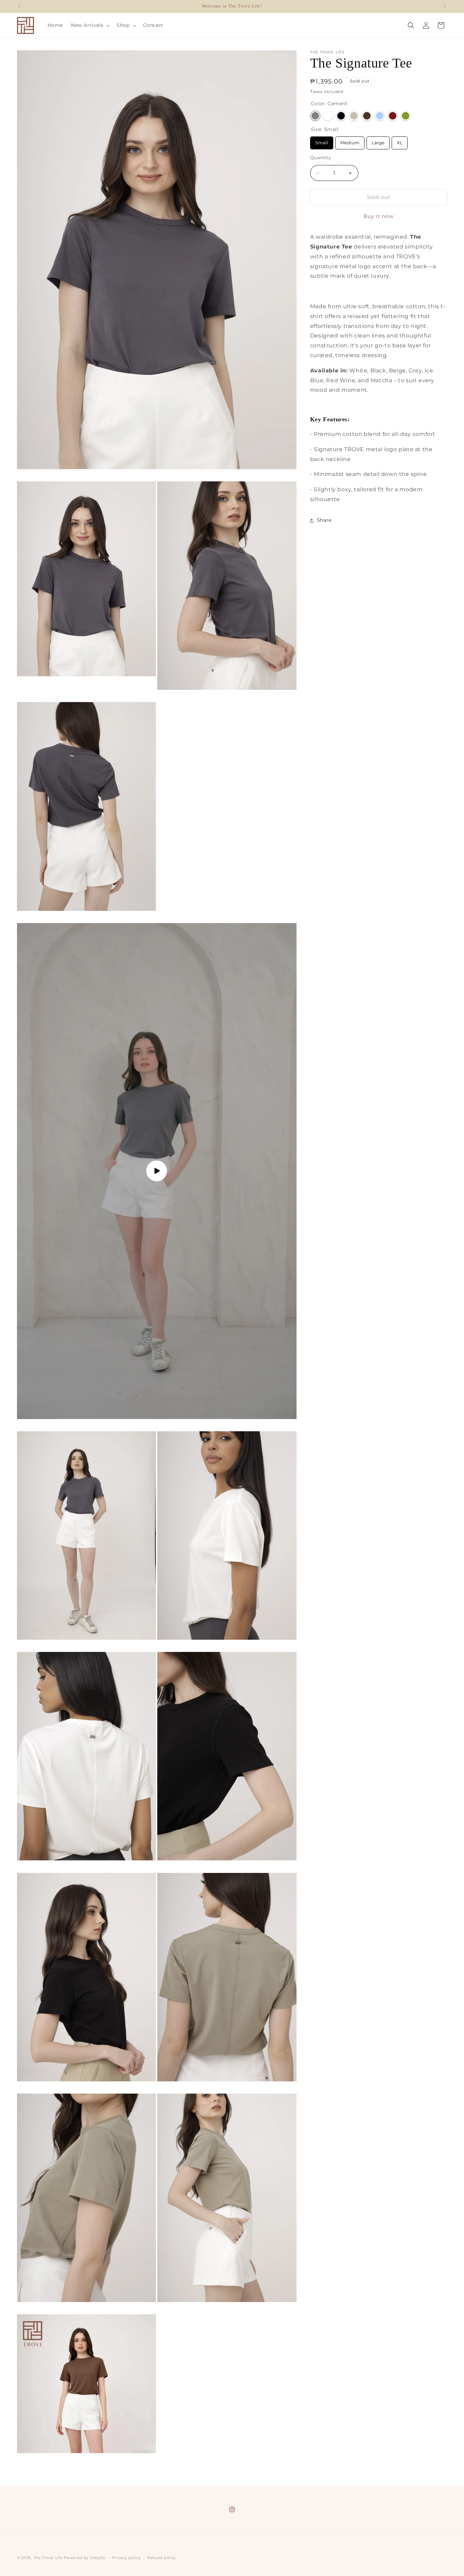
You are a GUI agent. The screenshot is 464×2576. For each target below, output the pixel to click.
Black (341, 116)
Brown (367, 116)
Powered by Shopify (85, 2558)
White (328, 116)
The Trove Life (48, 2558)
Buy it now (379, 216)
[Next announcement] (445, 6)
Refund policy (162, 2557)
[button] (90, 25)
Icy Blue (380, 116)
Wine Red (393, 116)
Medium (350, 141)
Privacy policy (126, 2557)
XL (400, 141)
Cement (315, 116)
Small (322, 141)
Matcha (406, 116)
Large (378, 141)
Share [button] (324, 520)
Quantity (320, 158)
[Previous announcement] (19, 6)
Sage (354, 116)
